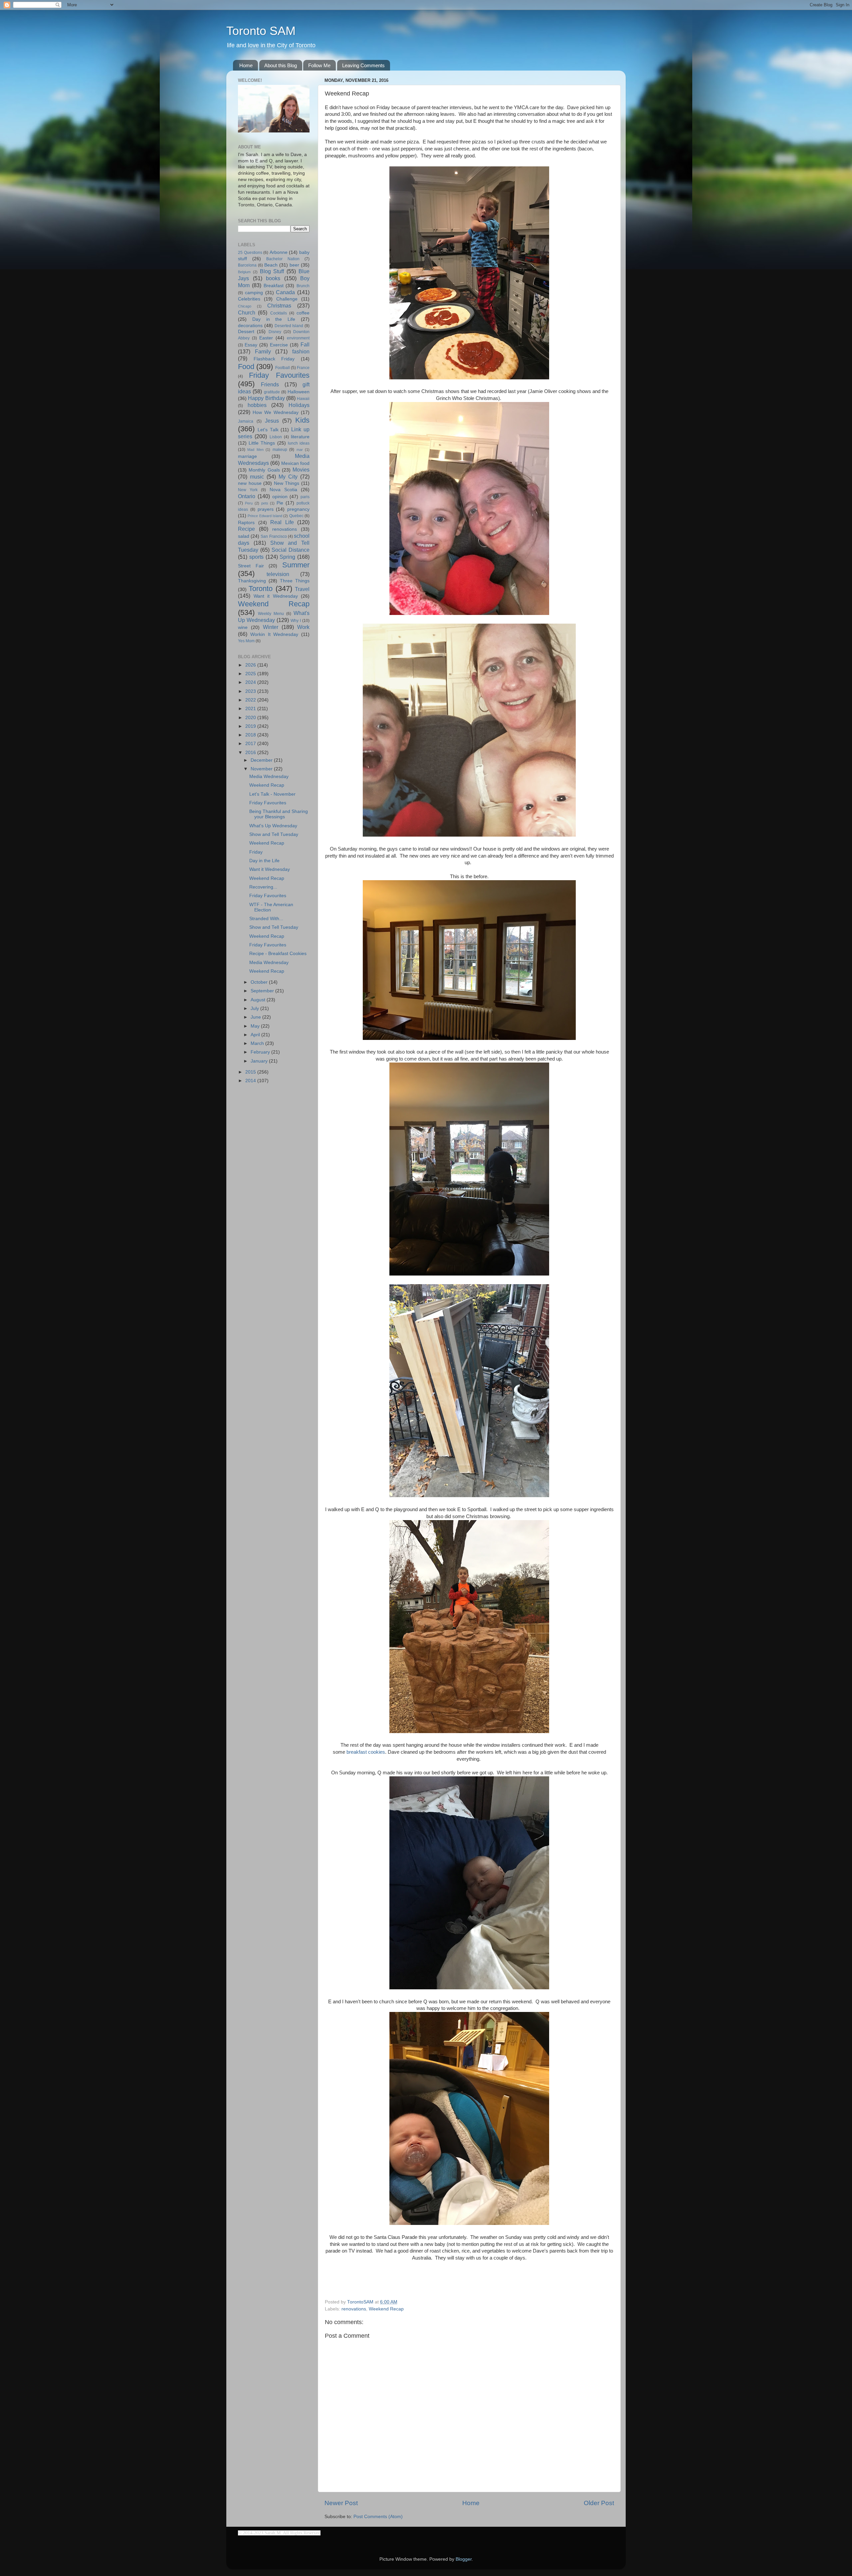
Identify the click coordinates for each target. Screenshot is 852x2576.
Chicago (245, 306)
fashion (301, 351)
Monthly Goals (264, 470)
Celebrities (249, 299)
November (262, 769)
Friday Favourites (279, 375)
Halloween (299, 392)
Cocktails (279, 313)
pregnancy (298, 509)
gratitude (272, 392)
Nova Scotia (283, 490)
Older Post (599, 2503)
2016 (251, 753)
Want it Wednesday (276, 596)
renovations (354, 2309)
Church (247, 312)
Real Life (282, 522)
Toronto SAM (261, 31)
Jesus (272, 421)
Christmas (279, 305)
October (260, 982)
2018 (251, 735)
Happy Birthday (266, 398)
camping (254, 293)
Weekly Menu (271, 614)
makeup (280, 450)
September (263, 991)
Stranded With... (266, 919)
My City (288, 477)
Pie (280, 503)
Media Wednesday (269, 777)
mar (300, 450)
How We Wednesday (276, 412)
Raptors (246, 523)
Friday (256, 852)
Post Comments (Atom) (378, 2517)
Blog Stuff (272, 271)
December (262, 760)
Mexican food (295, 463)
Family (263, 351)
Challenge (287, 299)
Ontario (247, 496)
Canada (285, 292)
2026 (251, 665)
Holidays (299, 405)
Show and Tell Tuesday (274, 834)
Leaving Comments (363, 65)
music (257, 477)
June (256, 1017)
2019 (251, 726)
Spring (287, 557)
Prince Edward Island (265, 516)
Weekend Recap (386, 2309)
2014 (251, 1081)
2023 (251, 691)
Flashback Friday (274, 359)
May (256, 1026)
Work (303, 627)
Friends (270, 384)
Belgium (244, 272)
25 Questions (250, 253)
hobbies (257, 405)
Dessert (246, 332)
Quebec (296, 516)
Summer (296, 565)
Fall (305, 344)
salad (244, 536)
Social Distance (291, 550)
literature (300, 437)
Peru (249, 503)
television (278, 574)
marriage (247, 456)
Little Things (262, 443)
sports (256, 557)
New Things (287, 483)
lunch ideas (299, 443)
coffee (303, 313)
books (273, 278)
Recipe (246, 529)
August (259, 1000)
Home (246, 65)
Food (246, 367)
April (256, 1035)
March (258, 1043)
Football (283, 368)
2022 (251, 700)
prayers (266, 509)
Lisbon (276, 437)
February (261, 1052)
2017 (251, 744)
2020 (251, 718)
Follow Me (319, 65)
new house (250, 483)
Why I (296, 621)
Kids (302, 420)
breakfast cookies (366, 1752)
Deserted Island (289, 326)
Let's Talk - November (272, 794)
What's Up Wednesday (273, 826)
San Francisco (274, 536)
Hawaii (303, 399)
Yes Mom (246, 641)
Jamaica (246, 421)
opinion (280, 497)
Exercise (279, 345)
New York (248, 490)
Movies (301, 470)
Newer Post (341, 2503)
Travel (302, 589)
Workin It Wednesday (274, 634)
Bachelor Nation (283, 259)
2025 (251, 674)
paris (305, 497)
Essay (251, 345)
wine (243, 627)
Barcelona (247, 265)
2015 (251, 1072)
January (260, 1061)
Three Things (295, 581)
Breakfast (274, 286)
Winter (271, 627)
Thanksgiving (252, 581)
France (303, 368)
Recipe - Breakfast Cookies (278, 954)
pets (265, 503)
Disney (275, 332)
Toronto (261, 589)
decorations (250, 326)
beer (294, 265)
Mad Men (255, 450)
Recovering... (263, 887)
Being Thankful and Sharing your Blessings (279, 814)
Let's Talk (268, 430)
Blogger (464, 2559)
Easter (266, 338)
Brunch (303, 286)
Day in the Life (274, 319)
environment (298, 338)
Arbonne (279, 252)
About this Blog (281, 65)
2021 (251, 709)
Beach (271, 265)
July (255, 1008)
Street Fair (251, 566)
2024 (251, 682)
